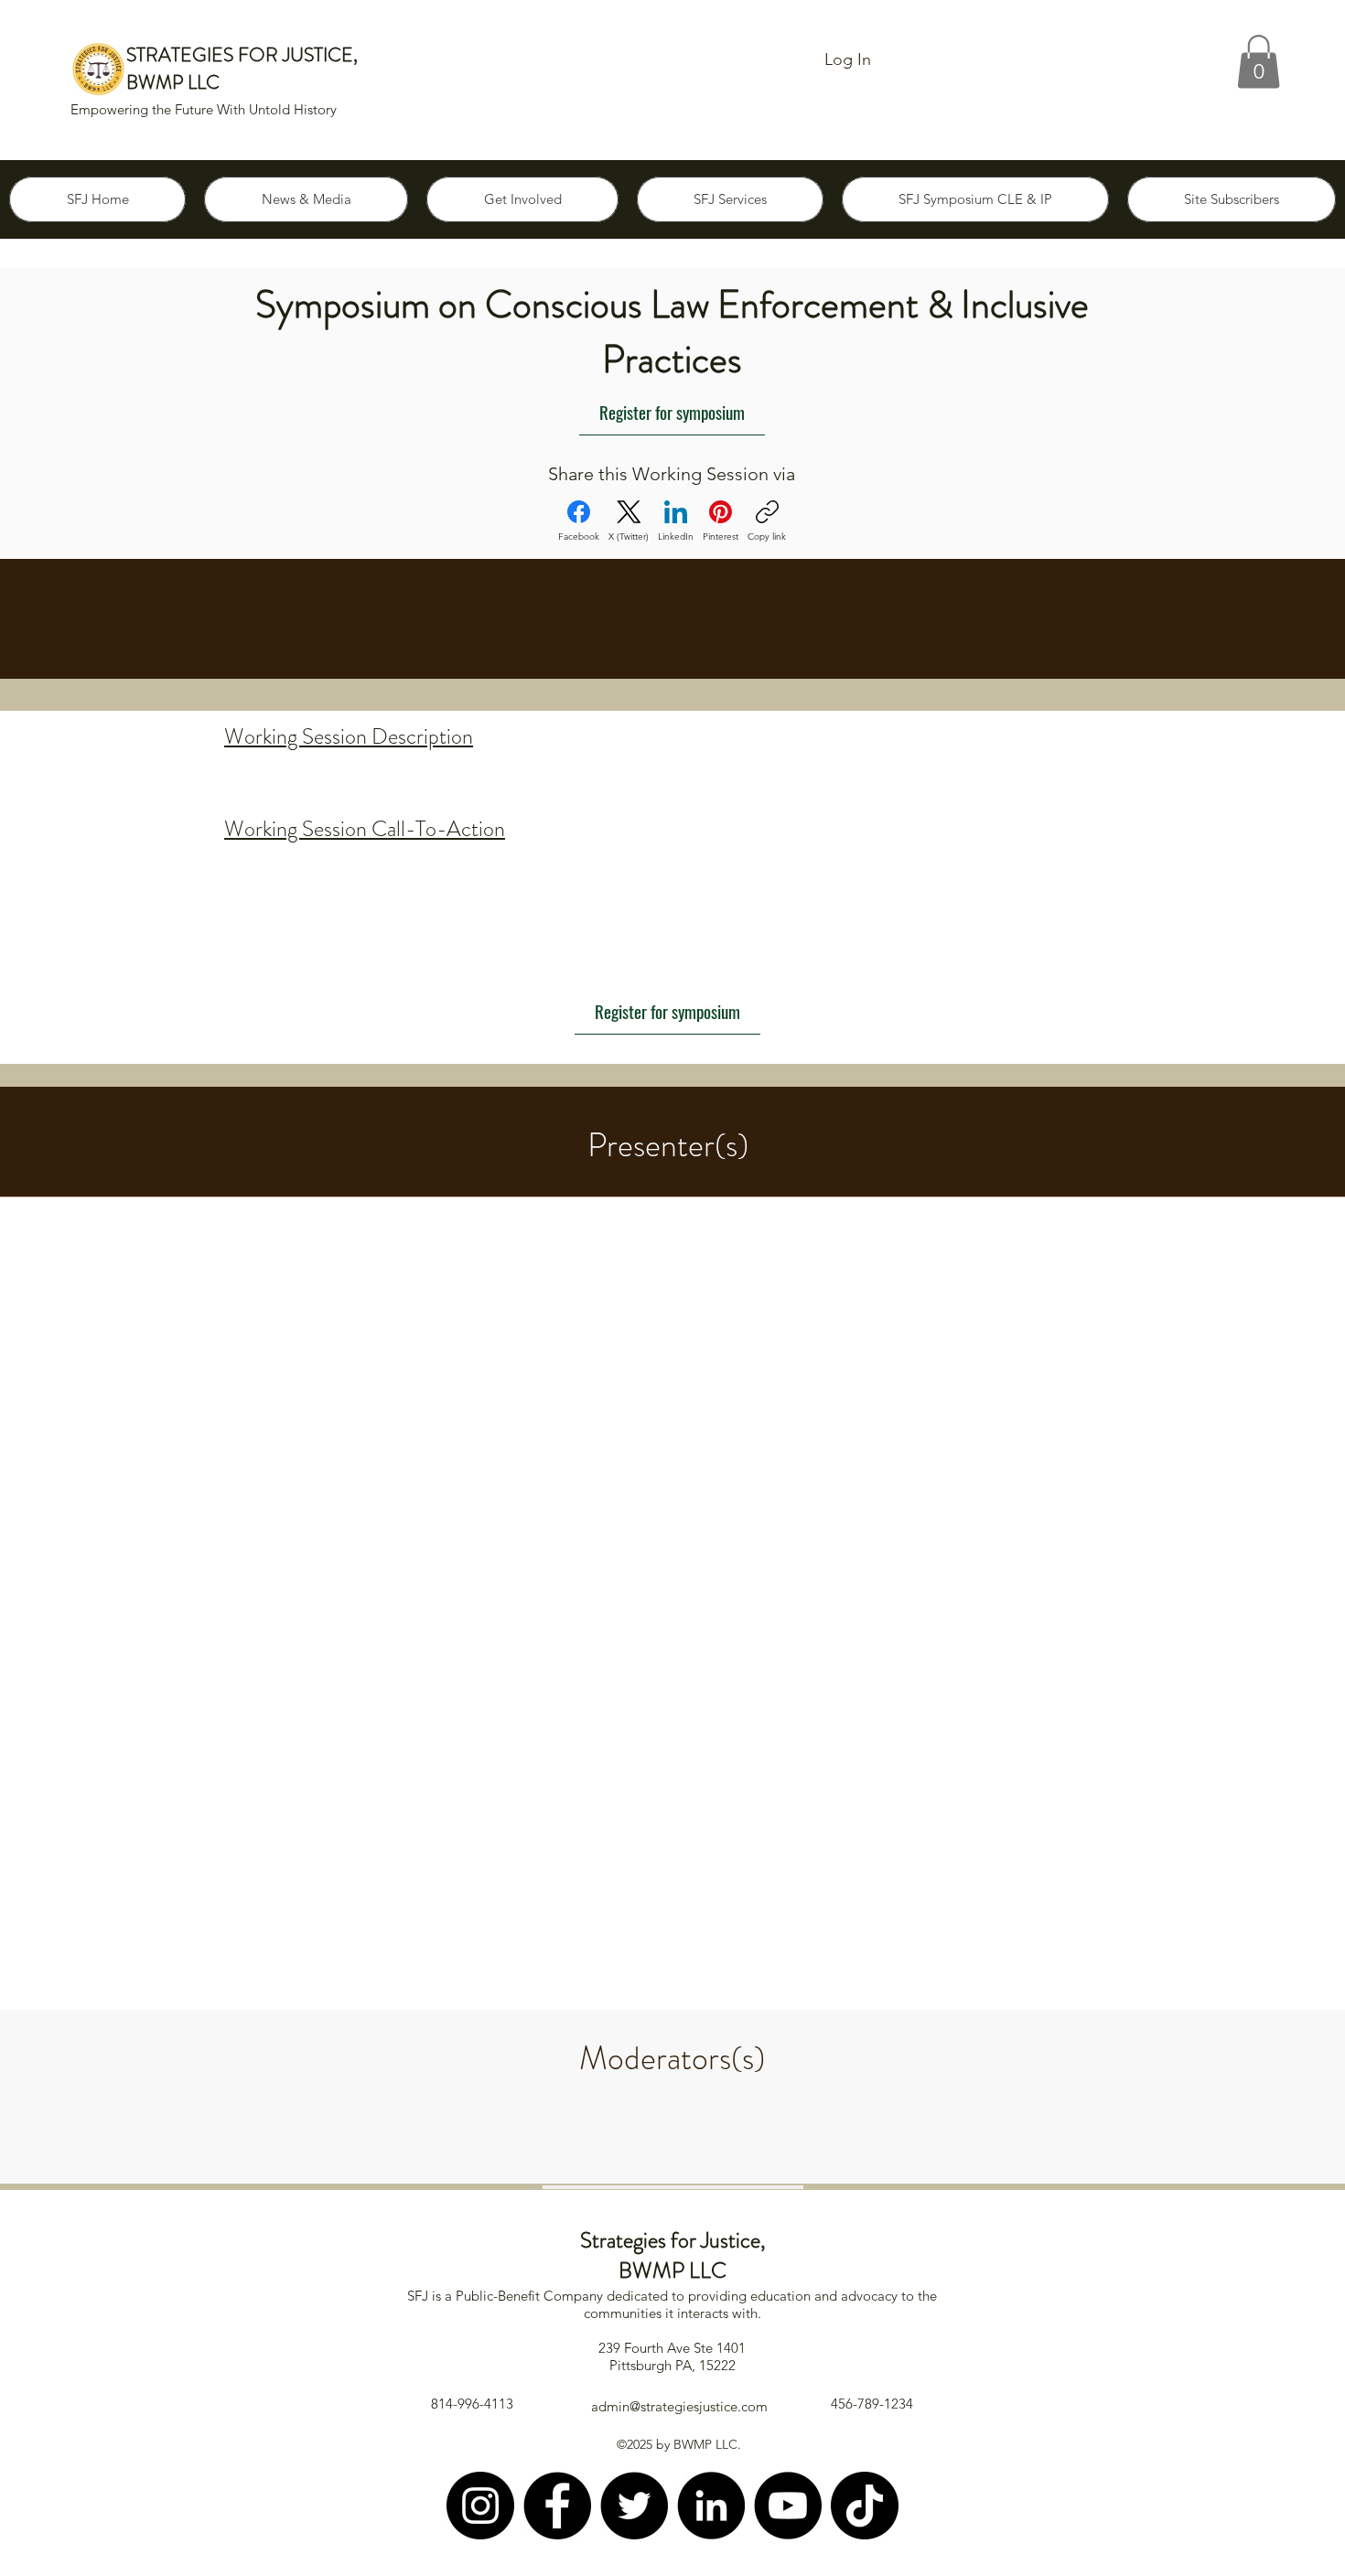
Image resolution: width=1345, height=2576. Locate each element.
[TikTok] (865, 2506)
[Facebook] (557, 2506)
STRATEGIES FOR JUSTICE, (242, 55)
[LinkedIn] (711, 2506)
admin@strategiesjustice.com (679, 2406)
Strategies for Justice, (673, 2240)
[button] (1259, 62)
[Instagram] (480, 2506)
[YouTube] (788, 2506)
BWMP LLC (173, 82)
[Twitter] (634, 2506)
